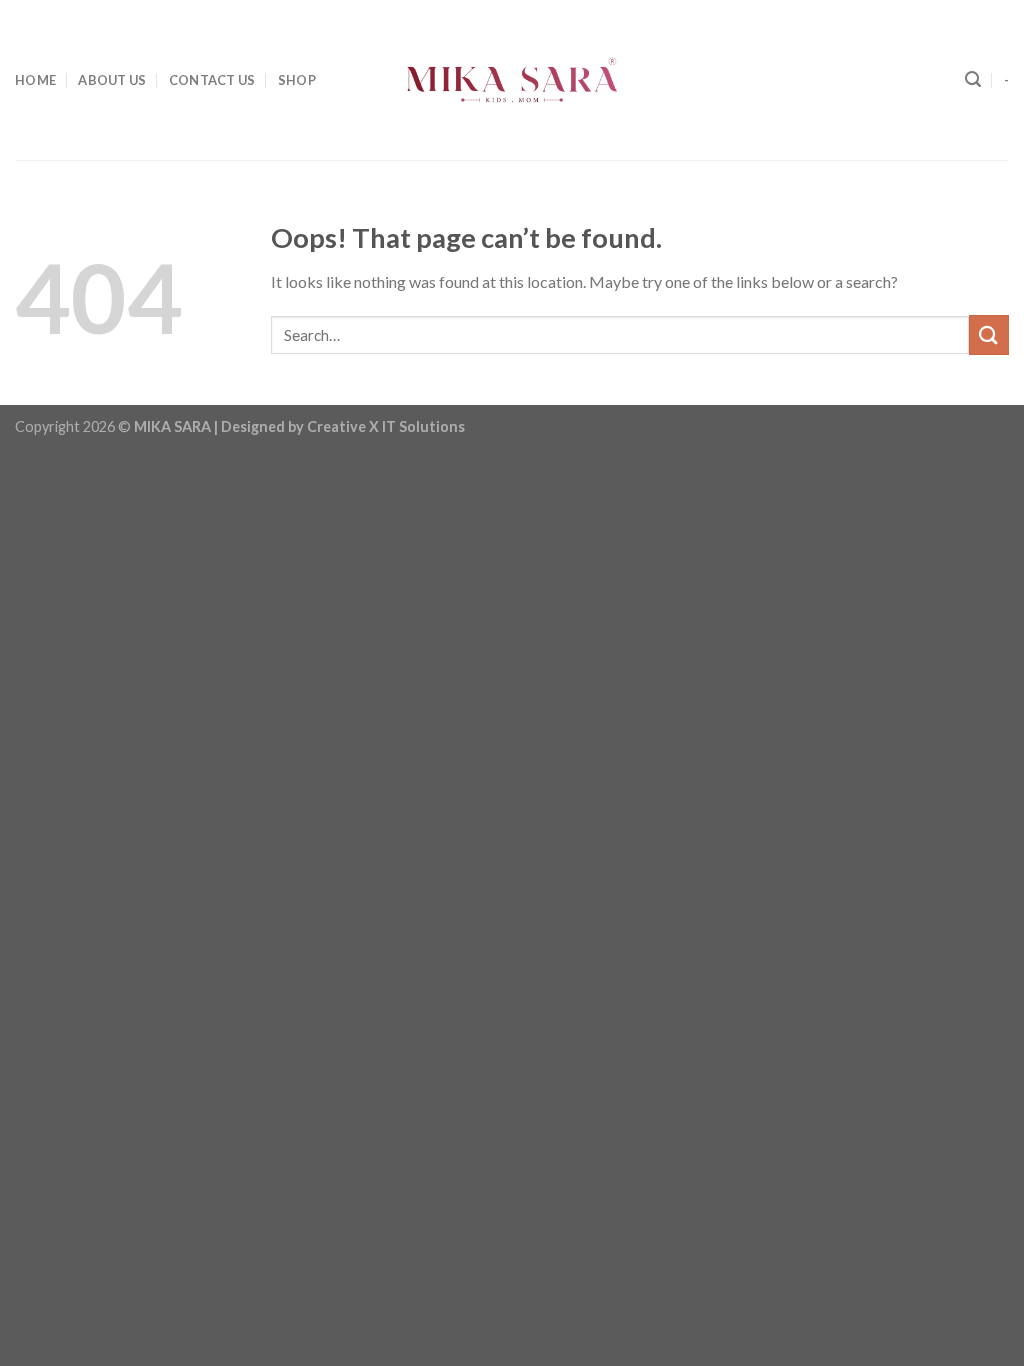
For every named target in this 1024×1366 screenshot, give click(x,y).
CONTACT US (212, 80)
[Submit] (989, 334)
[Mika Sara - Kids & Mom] (512, 80)
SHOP (297, 80)
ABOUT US (112, 80)
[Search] (973, 79)
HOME (35, 80)
